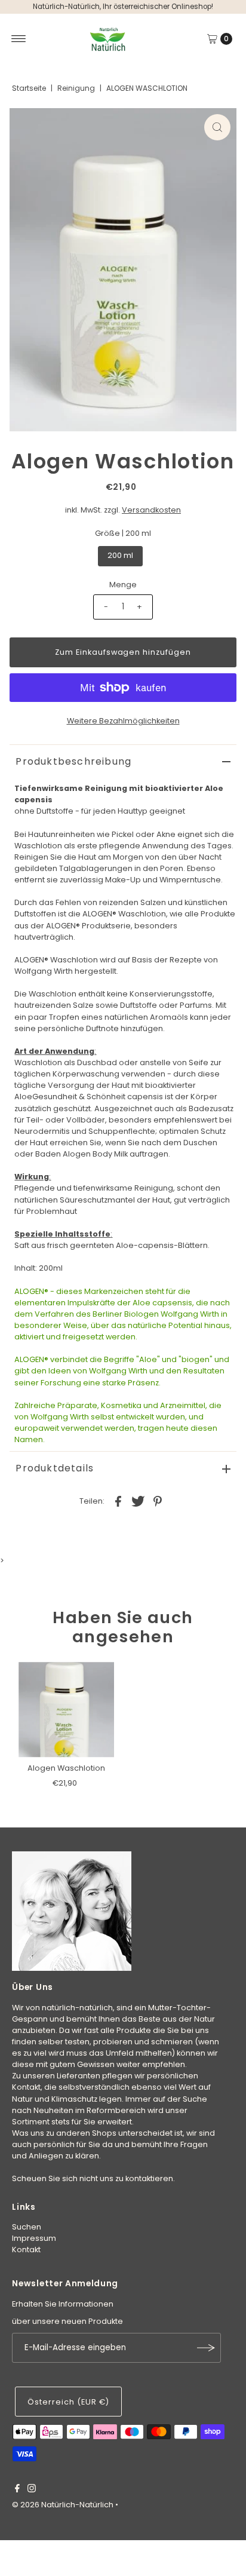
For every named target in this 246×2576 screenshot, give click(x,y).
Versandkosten (151, 510)
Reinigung (76, 88)
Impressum (34, 2238)
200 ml (120, 555)
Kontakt (26, 2250)
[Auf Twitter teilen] (138, 1501)
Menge (123, 585)
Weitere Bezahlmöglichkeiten (123, 721)
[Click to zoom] (217, 127)
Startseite (29, 88)
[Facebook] (17, 2490)
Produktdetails (55, 1468)
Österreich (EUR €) (68, 2402)
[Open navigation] (19, 39)
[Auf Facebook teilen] (118, 1501)
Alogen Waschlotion (66, 1768)
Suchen (27, 2227)
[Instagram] (32, 2490)
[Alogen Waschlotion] (66, 1710)
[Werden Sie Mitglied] (206, 2348)
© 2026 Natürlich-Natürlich (63, 2505)
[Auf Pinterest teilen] (158, 1501)
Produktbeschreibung (73, 761)
